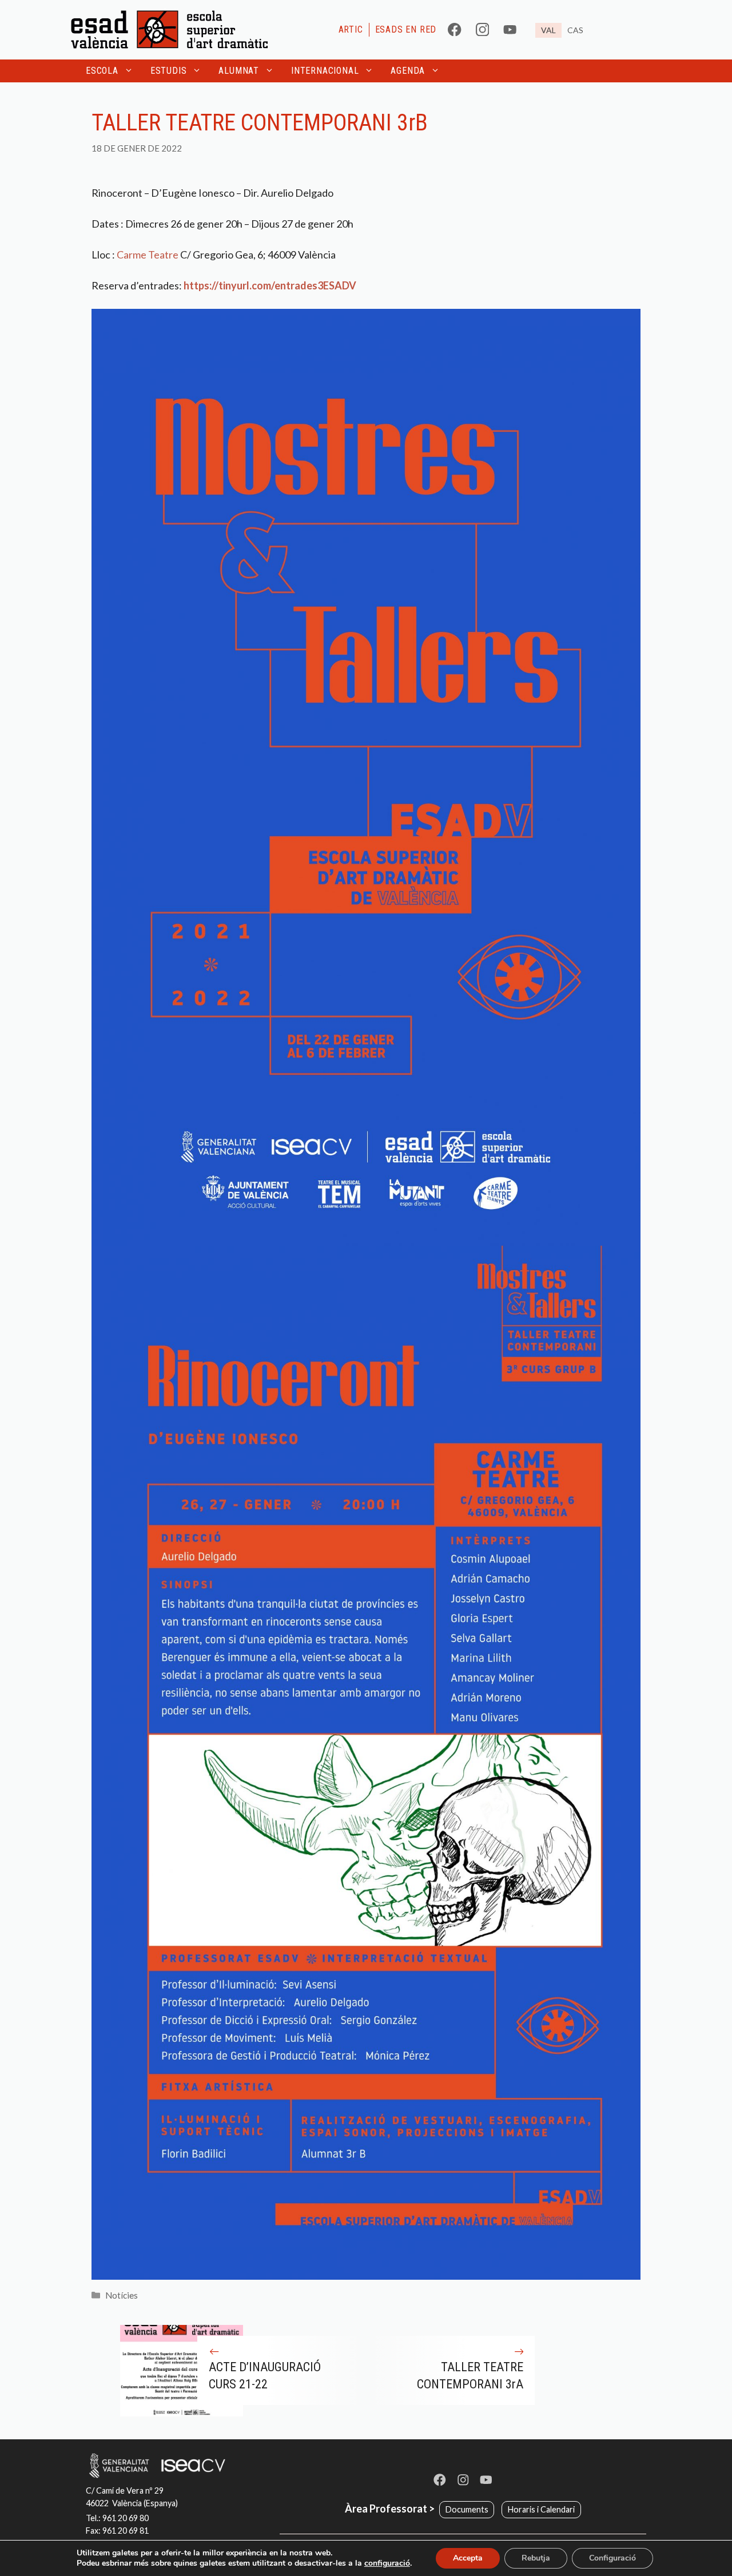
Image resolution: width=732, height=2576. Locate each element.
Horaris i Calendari (541, 2509)
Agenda (408, 71)
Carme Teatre (148, 255)
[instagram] (482, 29)
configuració (387, 2563)
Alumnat (239, 71)
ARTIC (351, 29)
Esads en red (406, 29)
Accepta (468, 2558)
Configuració (612, 2558)
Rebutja (536, 2558)
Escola (102, 71)
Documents (467, 2509)
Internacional (325, 71)
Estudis (169, 71)
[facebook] (454, 29)
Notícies (122, 2295)
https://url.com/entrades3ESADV (270, 285)
